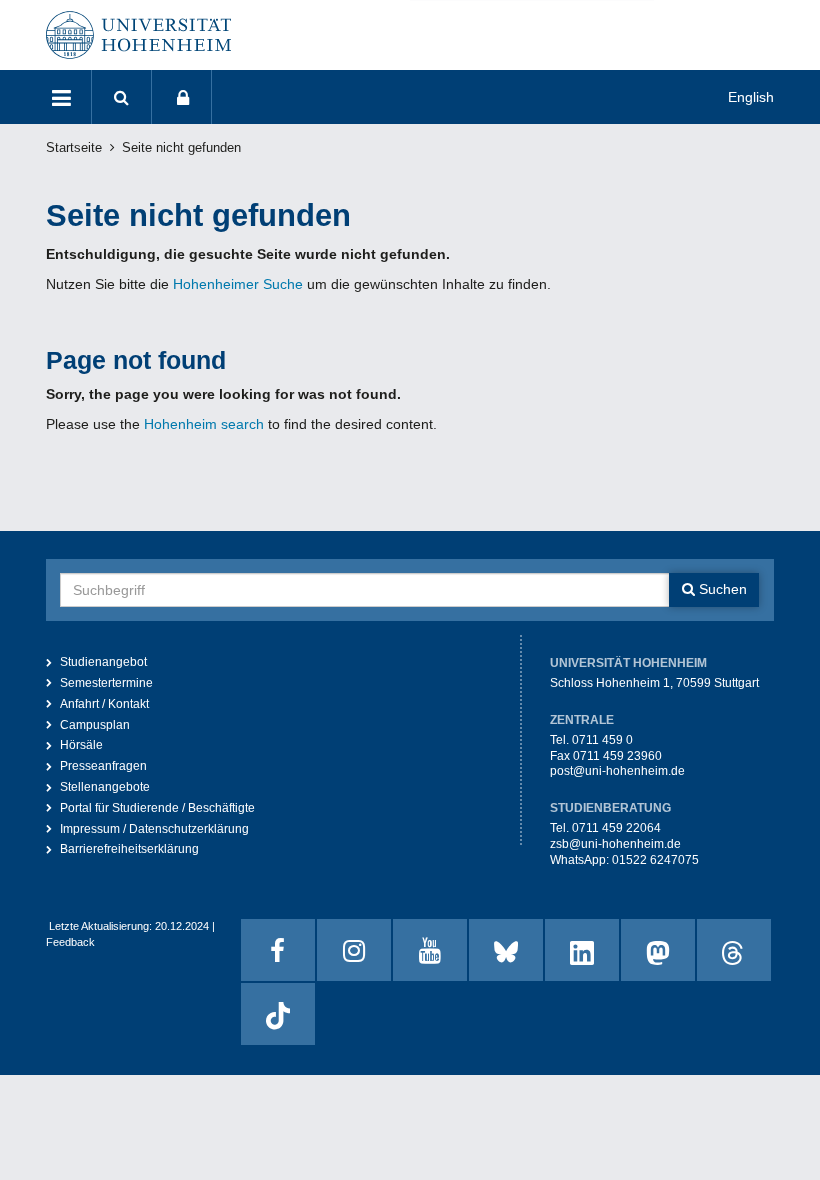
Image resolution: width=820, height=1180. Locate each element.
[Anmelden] (182, 97)
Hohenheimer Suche (238, 284)
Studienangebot (103, 662)
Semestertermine (106, 683)
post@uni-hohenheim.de (617, 771)
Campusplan (95, 725)
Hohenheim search (204, 424)
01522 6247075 (655, 860)
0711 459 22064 (616, 828)
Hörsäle (81, 745)
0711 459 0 (602, 740)
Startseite (74, 148)
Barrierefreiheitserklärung (129, 849)
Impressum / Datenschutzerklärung (154, 829)
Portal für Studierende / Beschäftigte (157, 808)
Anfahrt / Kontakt (104, 704)
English (751, 97)
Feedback (70, 942)
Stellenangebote (105, 787)
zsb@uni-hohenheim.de (615, 844)
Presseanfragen (103, 766)
